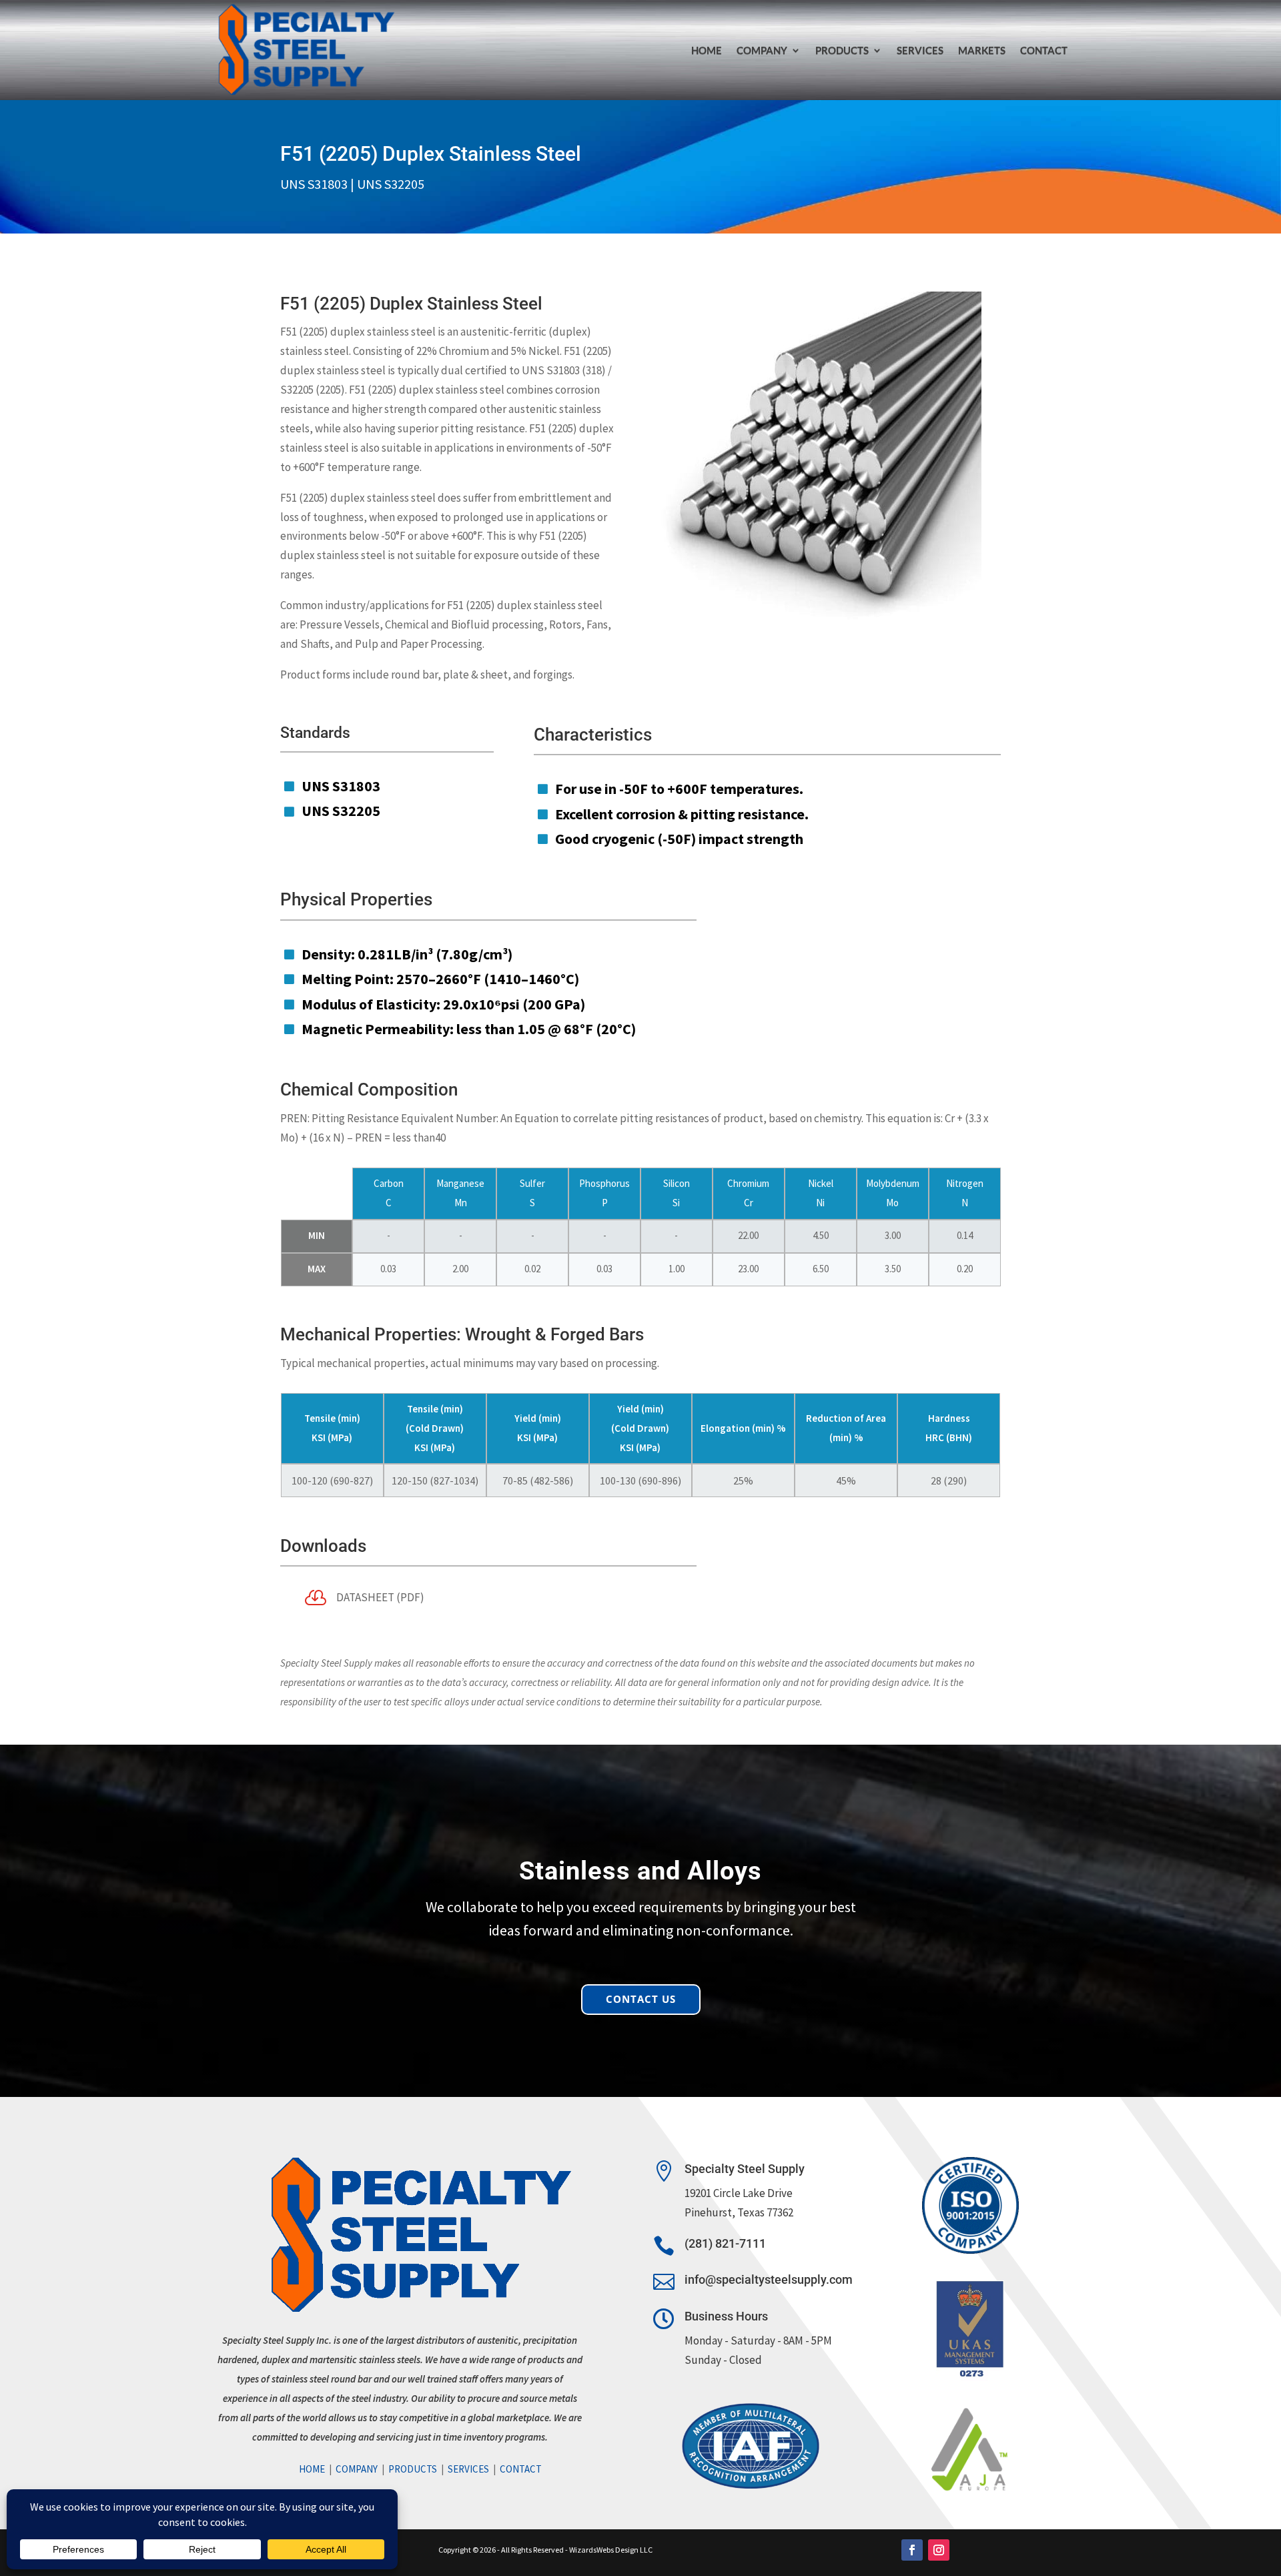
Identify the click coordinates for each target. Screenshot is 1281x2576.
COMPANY (357, 2469)
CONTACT (1044, 50)
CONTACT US (641, 1999)
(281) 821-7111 (725, 2243)
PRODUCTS (842, 50)
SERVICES (920, 50)
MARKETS (982, 50)
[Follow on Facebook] (912, 2550)
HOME (707, 50)
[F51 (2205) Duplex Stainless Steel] (821, 620)
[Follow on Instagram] (939, 2550)
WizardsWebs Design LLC (611, 2550)
